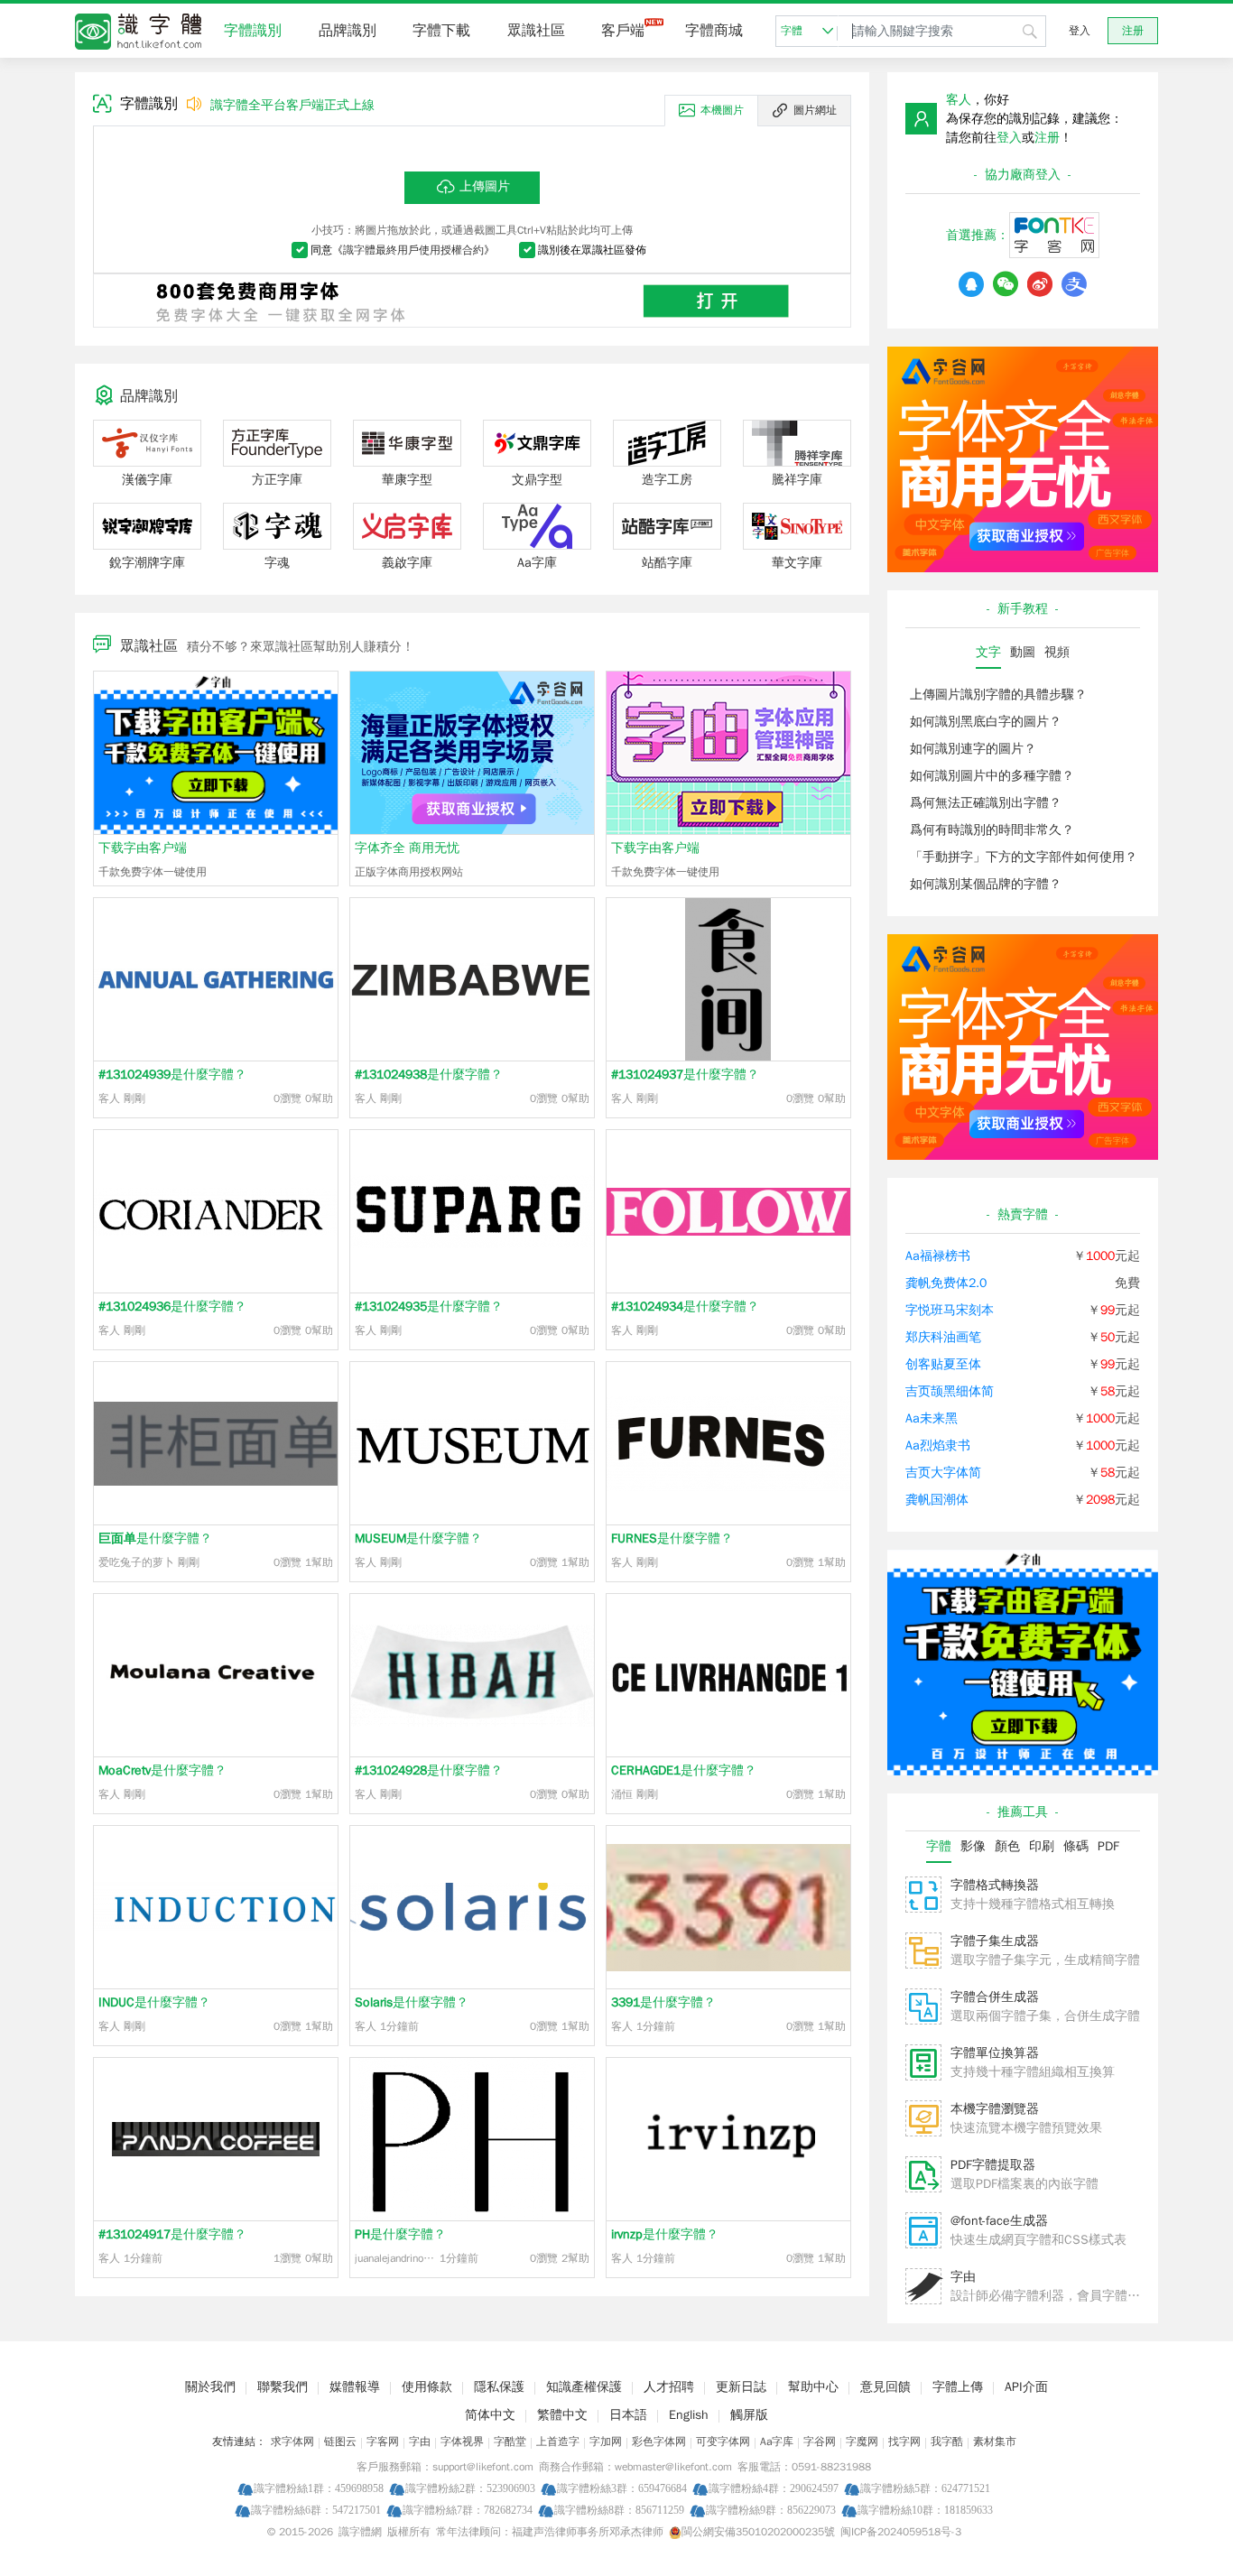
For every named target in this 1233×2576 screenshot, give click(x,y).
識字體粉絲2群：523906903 (470, 2488)
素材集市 (995, 2442)
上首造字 (558, 2442)
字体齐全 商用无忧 (407, 848)
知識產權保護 (584, 2387)
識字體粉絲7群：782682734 (468, 2510)
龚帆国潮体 (937, 1500)
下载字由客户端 (143, 848)
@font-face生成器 (999, 2221)
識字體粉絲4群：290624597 (774, 2488)
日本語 (628, 2415)
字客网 (383, 2442)
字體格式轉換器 (995, 1885)
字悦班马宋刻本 (950, 1310)
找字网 (904, 2442)
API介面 (1026, 2387)
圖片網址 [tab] (815, 110)
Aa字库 (777, 2442)
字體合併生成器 (995, 1997)
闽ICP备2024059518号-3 (901, 2532)
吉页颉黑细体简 (950, 1391)
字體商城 (714, 31)
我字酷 (947, 2442)
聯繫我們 (283, 2387)
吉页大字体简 (943, 1473)
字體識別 (253, 31)
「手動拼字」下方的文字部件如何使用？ (1024, 857)
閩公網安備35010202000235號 (758, 2532)
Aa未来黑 (932, 1418)
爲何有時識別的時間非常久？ (992, 830)
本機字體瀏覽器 (995, 2109)
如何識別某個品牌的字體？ (986, 884)
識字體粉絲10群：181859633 (925, 2510)
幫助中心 (813, 2387)
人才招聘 (669, 2387)
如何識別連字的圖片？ (973, 749)
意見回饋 (885, 2387)
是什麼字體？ (172, 1075)
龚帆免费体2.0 (946, 1283)
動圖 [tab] (1023, 652)
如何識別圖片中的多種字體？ (992, 776)
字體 (792, 31)
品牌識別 (348, 31)
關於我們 (210, 2387)
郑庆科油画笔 (943, 1337)
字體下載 (441, 31)
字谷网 (820, 2442)
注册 (1133, 31)
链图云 (340, 2442)
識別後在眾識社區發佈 (592, 250)
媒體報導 (355, 2387)
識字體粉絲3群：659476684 (622, 2488)
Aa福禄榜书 (938, 1256)
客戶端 (623, 31)
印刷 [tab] (1042, 1846)
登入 (1080, 31)
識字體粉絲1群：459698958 (319, 2488)
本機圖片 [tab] (722, 110)
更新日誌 (741, 2387)
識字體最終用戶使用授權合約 (413, 250)
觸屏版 (749, 2415)
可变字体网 (723, 2442)
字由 (963, 2277)
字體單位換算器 (995, 2053)
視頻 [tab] (1057, 652)
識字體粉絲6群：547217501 (316, 2510)
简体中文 (490, 2415)
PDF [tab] (1108, 1846)
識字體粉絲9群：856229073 (771, 2510)
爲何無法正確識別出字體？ (986, 803)
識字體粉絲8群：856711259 (619, 2510)
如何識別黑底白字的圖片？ (986, 722)
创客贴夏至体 (943, 1364)
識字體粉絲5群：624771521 (925, 2488)
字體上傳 (958, 2387)
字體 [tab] (939, 1846)
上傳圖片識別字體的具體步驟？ (998, 695)
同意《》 (403, 250)
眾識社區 (536, 31)
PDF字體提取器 (993, 2165)
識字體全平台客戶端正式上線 (292, 105)
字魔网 (862, 2442)
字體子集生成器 (995, 1941)
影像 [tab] (973, 1846)
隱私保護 (499, 2387)
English (689, 2415)
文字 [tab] (988, 652)
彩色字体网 (659, 2442)
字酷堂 (510, 2442)
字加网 (606, 2442)
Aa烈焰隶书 (938, 1446)
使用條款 (427, 2387)
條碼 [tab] (1076, 1846)
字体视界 (462, 2442)
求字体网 (292, 2442)
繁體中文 (562, 2415)
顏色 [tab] (1007, 1846)
